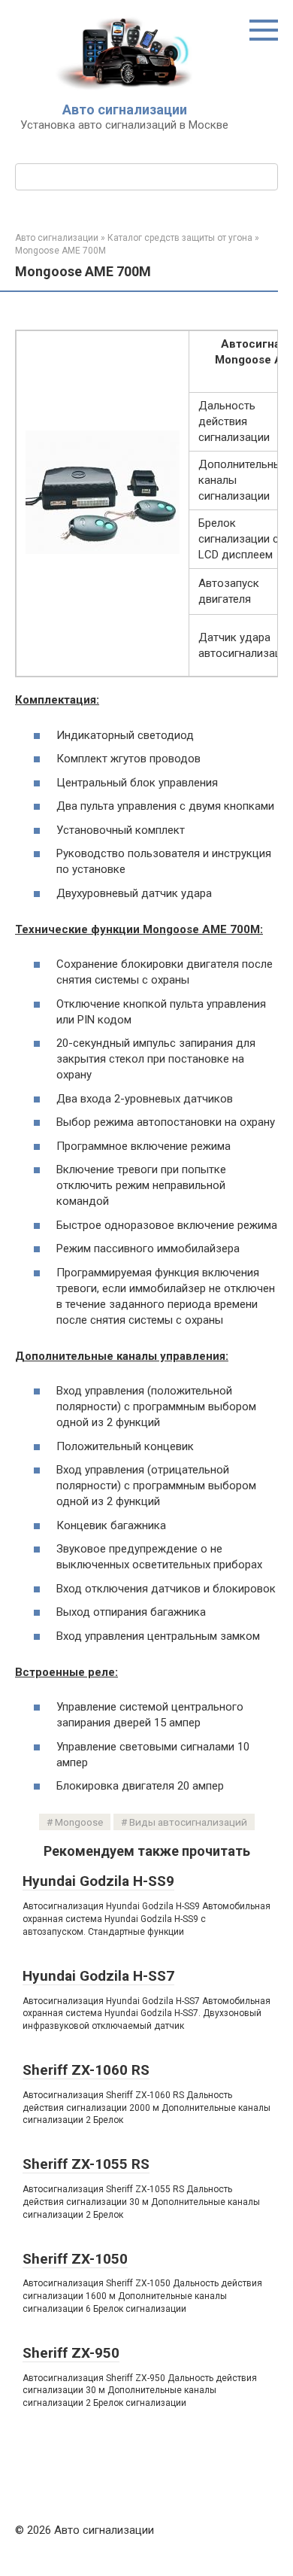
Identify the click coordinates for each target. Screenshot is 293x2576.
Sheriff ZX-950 (71, 2353)
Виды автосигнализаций (188, 1822)
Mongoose (79, 1822)
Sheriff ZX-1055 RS (86, 2164)
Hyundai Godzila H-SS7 (98, 1976)
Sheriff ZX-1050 (75, 2259)
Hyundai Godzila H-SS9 (98, 1881)
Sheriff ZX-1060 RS (86, 2070)
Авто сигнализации (125, 109)
